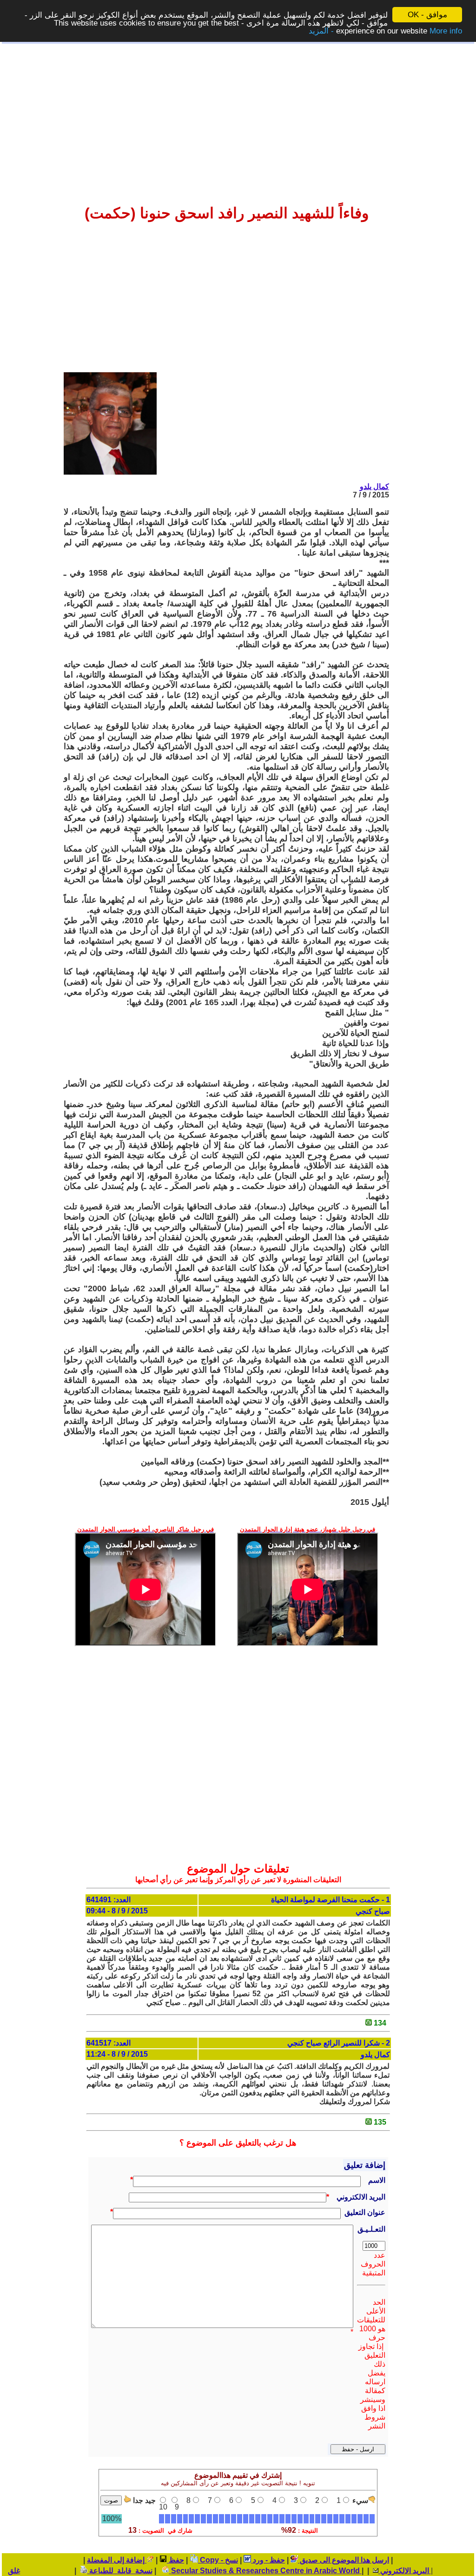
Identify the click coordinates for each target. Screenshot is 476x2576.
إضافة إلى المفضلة (117, 2560)
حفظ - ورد (268, 2560)
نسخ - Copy (218, 2560)
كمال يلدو (374, 486)
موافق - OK (427, 15)
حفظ (175, 2560)
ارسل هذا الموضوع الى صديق (344, 2560)
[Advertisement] (238, 117)
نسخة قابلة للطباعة (120, 2571)
